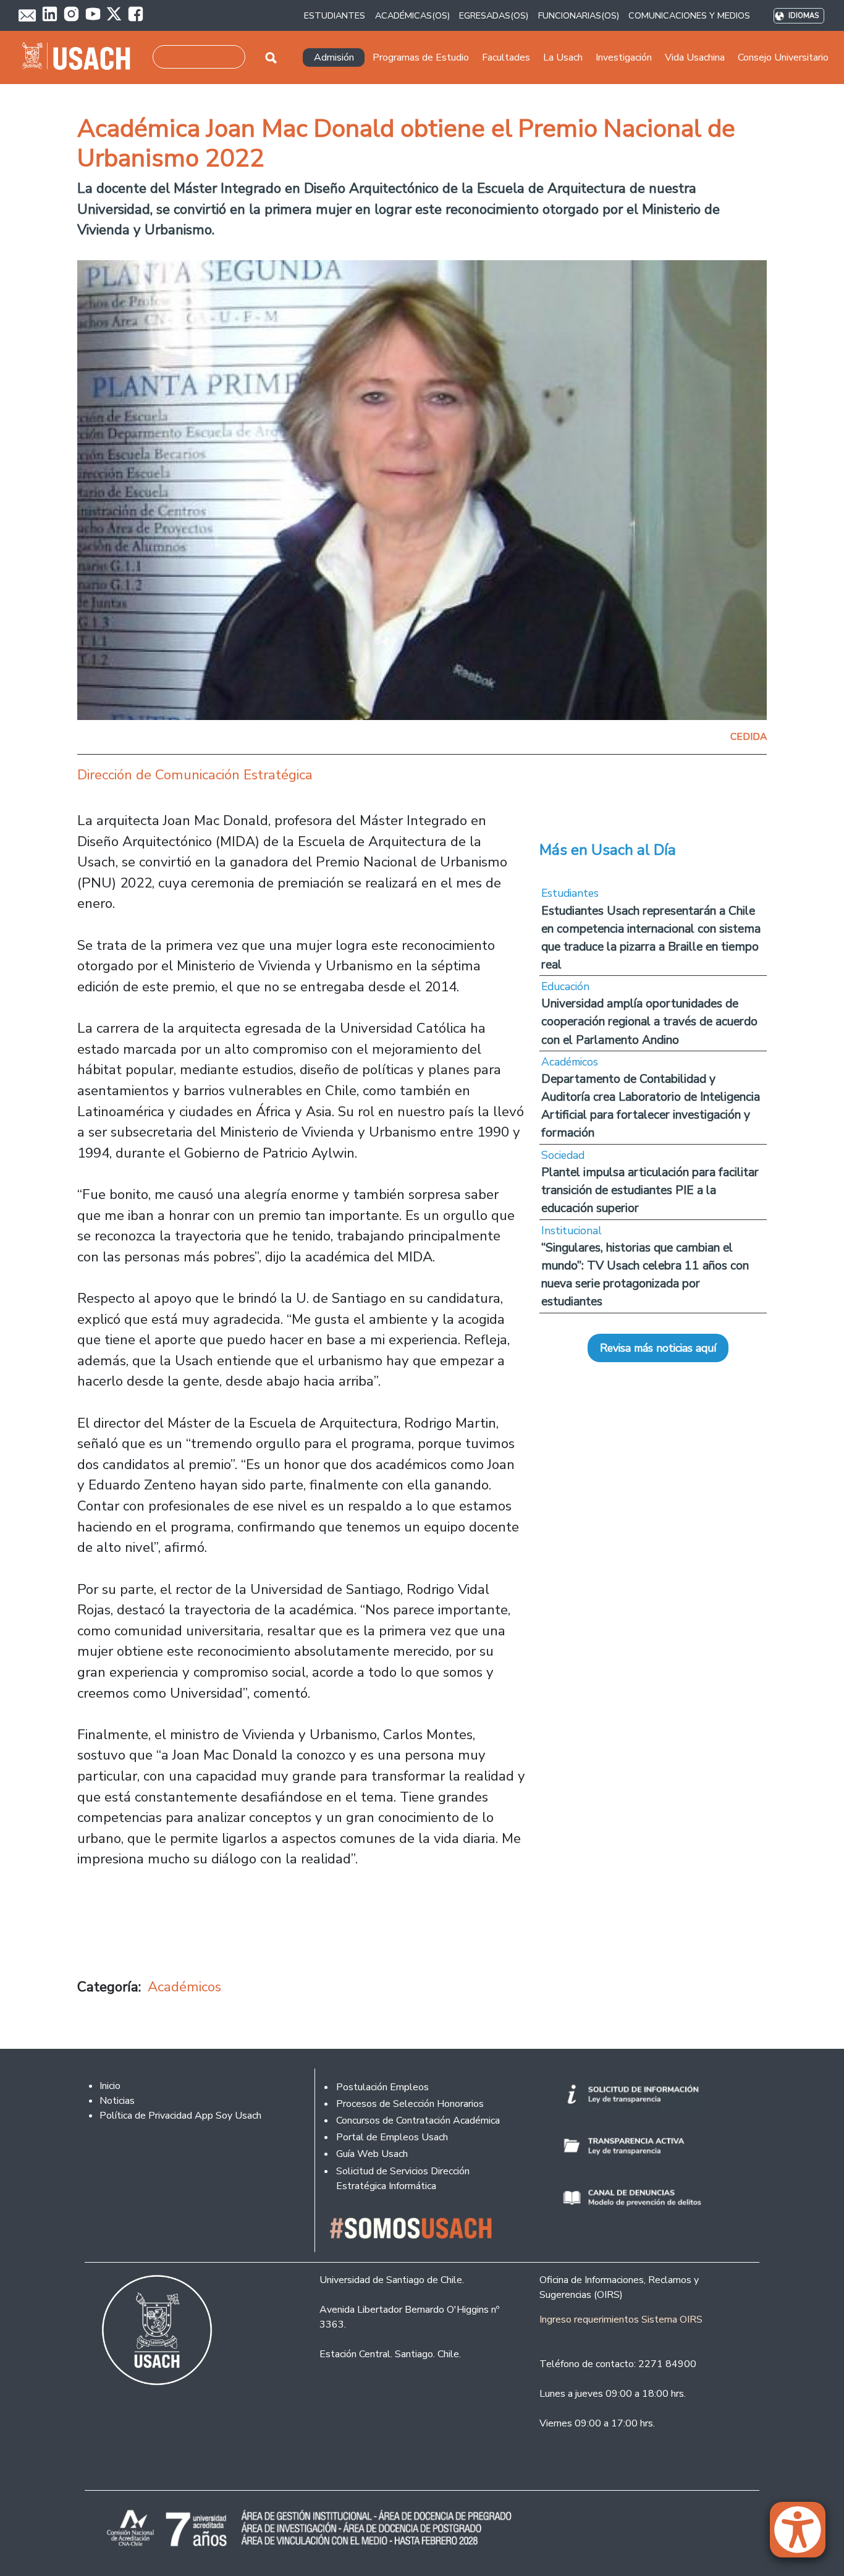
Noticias (117, 2101)
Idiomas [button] (804, 16)
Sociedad (563, 1155)
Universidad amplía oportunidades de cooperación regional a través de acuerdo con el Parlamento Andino (649, 1021)
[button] (804, 2535)
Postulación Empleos (382, 2087)
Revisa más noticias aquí (658, 1348)
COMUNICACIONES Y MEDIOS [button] (689, 15)
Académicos (184, 1987)
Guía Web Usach (372, 2154)
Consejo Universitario (783, 57)
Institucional (572, 1231)
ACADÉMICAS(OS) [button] (412, 15)
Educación (565, 986)
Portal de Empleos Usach (392, 2137)
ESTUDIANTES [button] (335, 15)
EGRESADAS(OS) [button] (494, 15)
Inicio (110, 2086)
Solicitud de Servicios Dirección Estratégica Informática (403, 2179)
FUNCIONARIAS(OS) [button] (579, 15)
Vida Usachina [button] (695, 57)
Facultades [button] (506, 57)
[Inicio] (81, 57)
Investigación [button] (624, 57)
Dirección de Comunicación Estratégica (195, 775)
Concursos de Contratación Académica (418, 2121)
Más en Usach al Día (608, 850)
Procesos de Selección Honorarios (410, 2104)
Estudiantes (570, 893)
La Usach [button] (563, 57)
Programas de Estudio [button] (421, 57)
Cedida (749, 737)
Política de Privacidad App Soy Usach (180, 2116)
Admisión (334, 57)
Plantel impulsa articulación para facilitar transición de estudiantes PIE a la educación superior (650, 1190)
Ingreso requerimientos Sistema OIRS (621, 2320)
